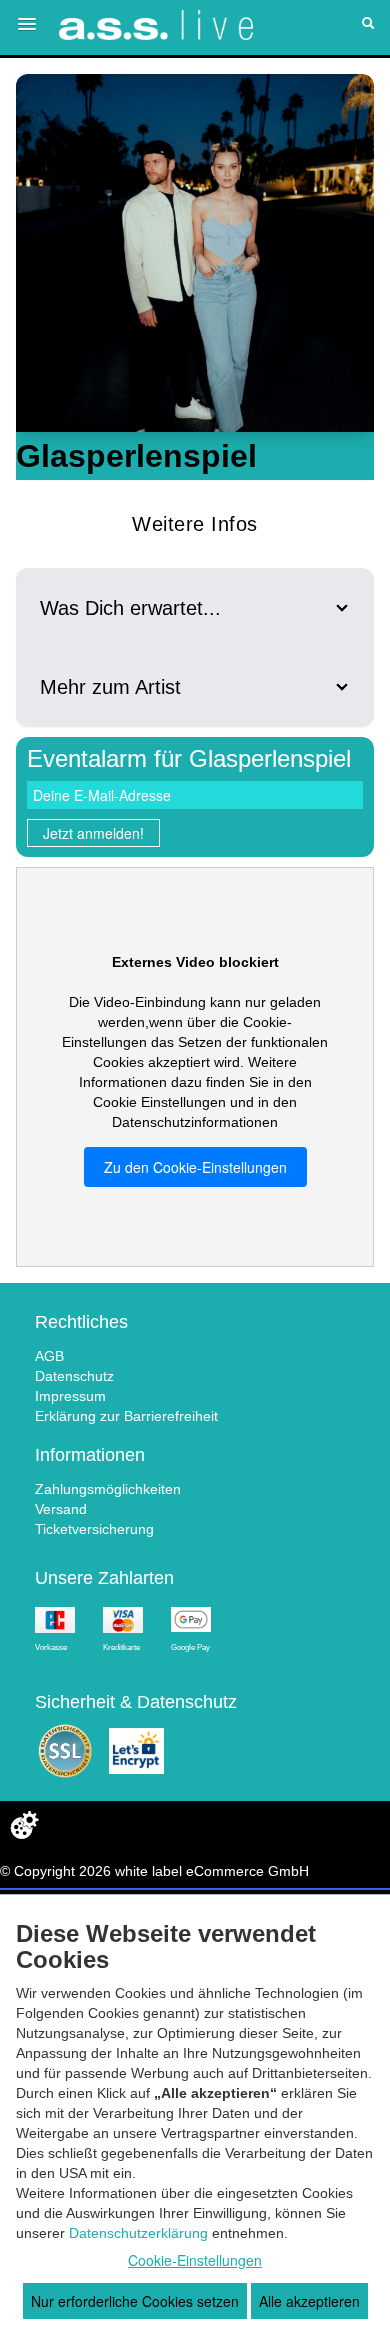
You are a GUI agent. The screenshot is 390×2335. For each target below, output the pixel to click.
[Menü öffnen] (27, 24)
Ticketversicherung (94, 1529)
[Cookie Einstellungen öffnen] (24, 1825)
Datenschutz (74, 1376)
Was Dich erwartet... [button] (130, 608)
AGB (49, 1356)
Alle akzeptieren (309, 2301)
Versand (61, 1509)
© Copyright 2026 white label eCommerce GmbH (154, 1871)
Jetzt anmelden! (93, 833)
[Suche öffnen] (368, 25)
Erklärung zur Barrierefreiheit (126, 1416)
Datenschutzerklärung (138, 2233)
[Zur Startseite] (156, 25)
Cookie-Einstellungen (195, 2260)
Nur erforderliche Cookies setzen (135, 2301)
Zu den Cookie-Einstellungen (195, 1167)
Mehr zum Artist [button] (110, 687)
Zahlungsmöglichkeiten (108, 1489)
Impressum (70, 1396)
